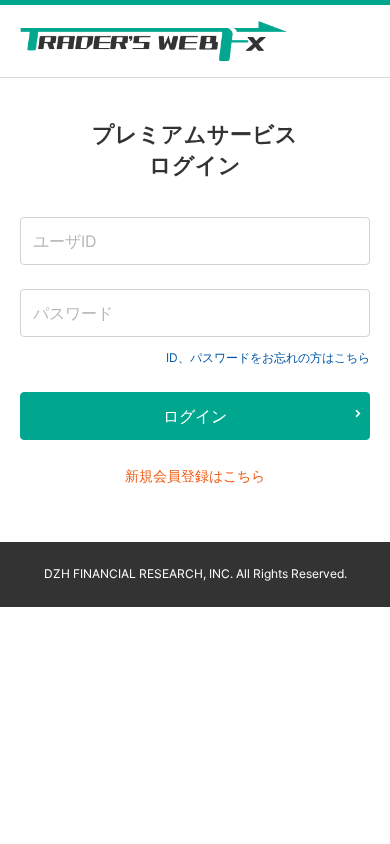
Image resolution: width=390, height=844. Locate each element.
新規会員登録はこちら (195, 475)
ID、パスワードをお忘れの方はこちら (268, 357)
